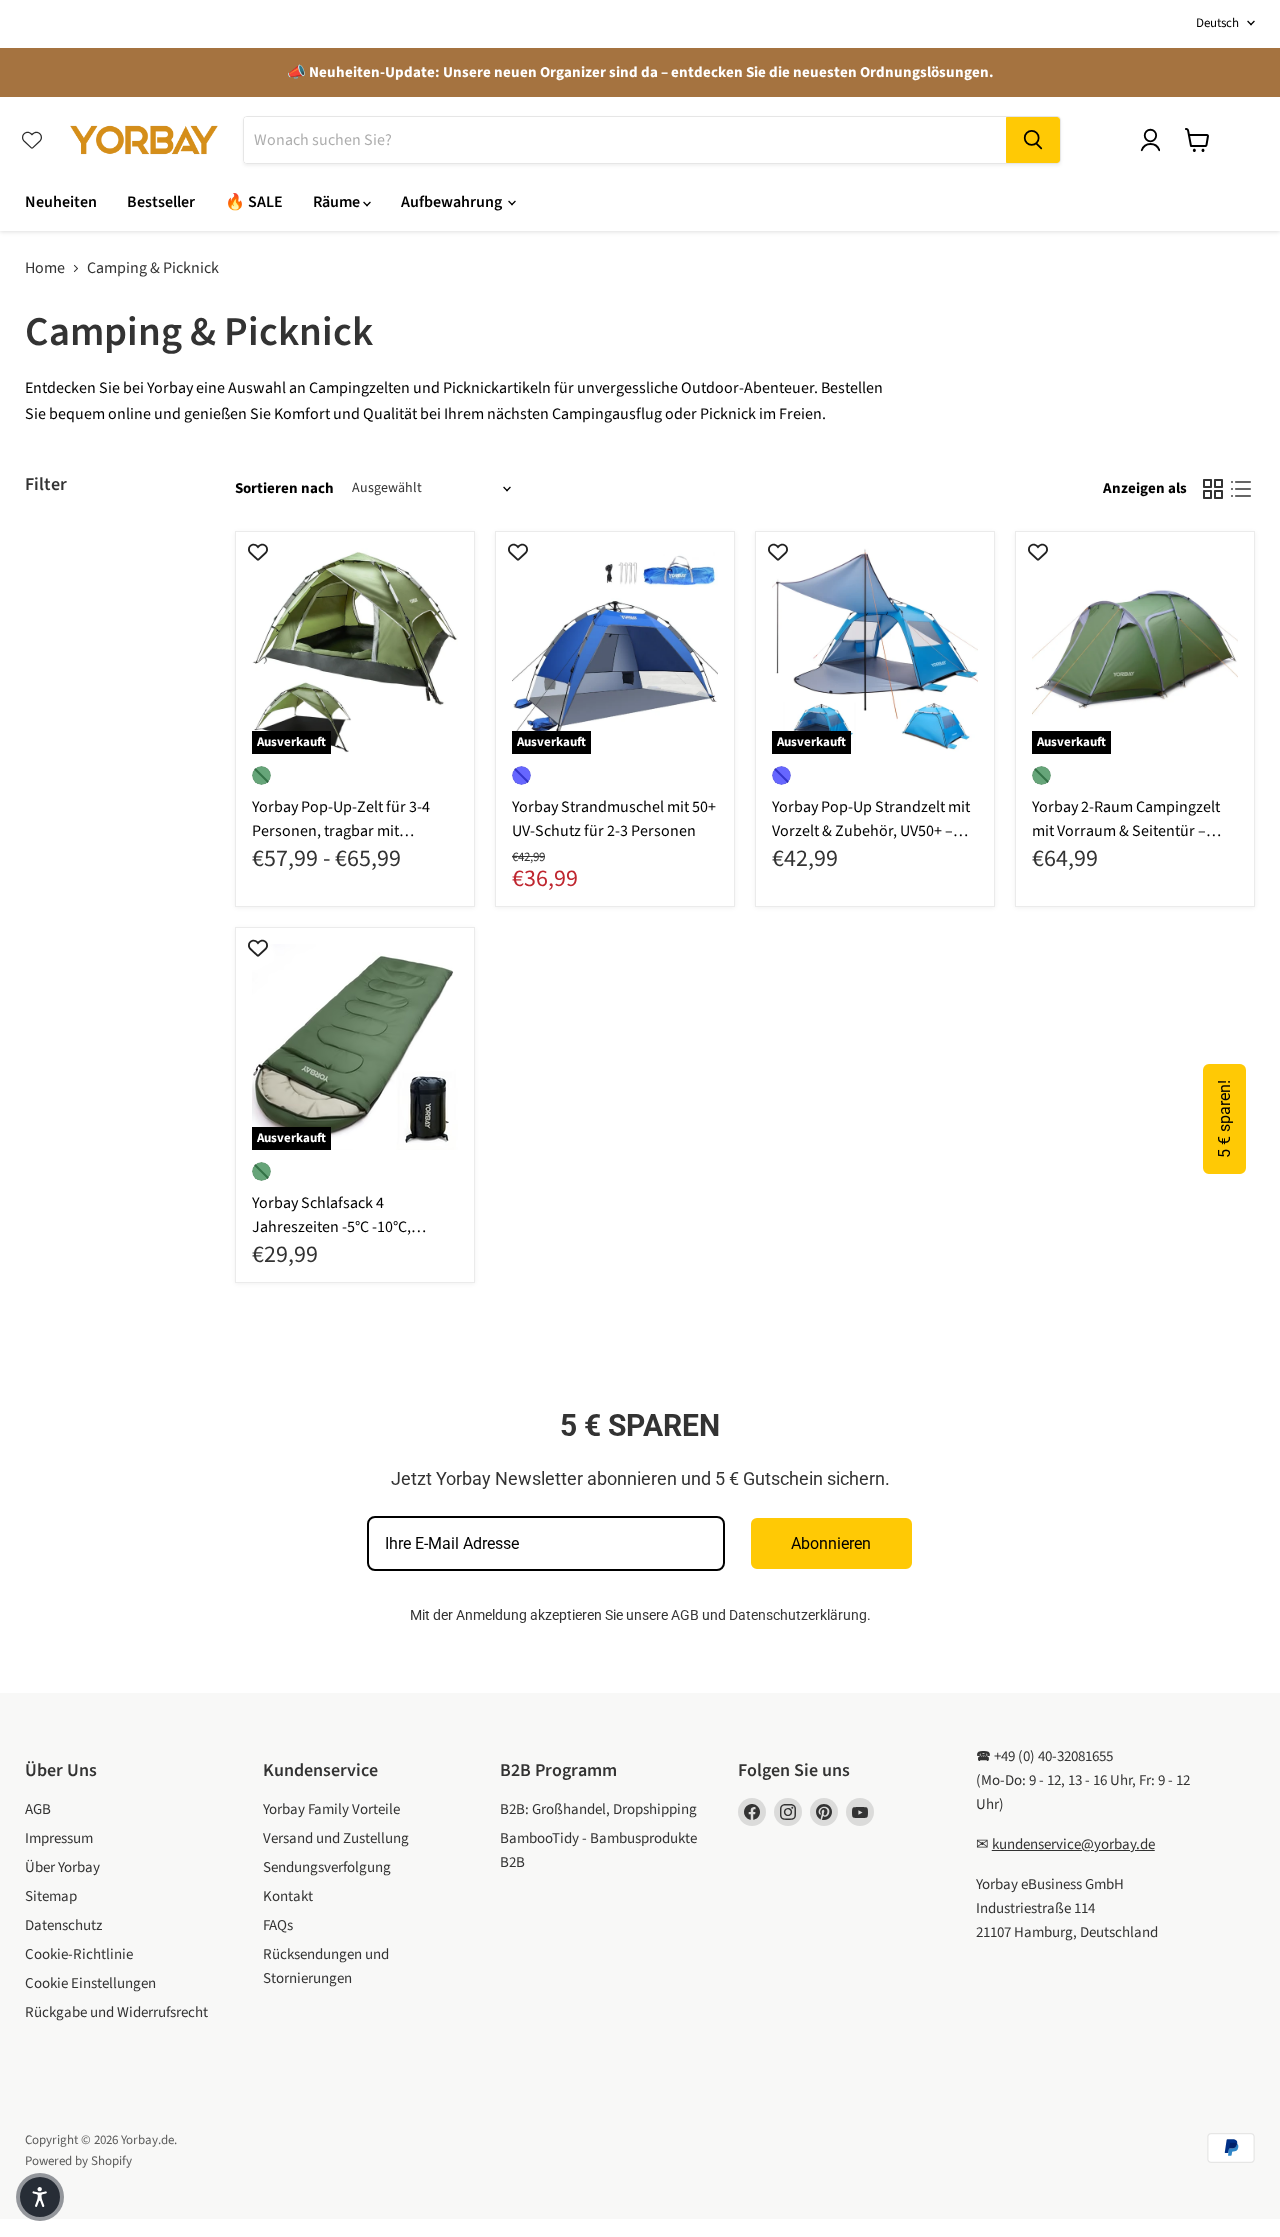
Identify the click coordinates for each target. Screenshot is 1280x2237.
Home (45, 268)
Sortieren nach (284, 488)
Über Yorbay (62, 1867)
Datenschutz (63, 1925)
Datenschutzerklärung (798, 1615)
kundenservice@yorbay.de (1073, 1844)
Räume (338, 202)
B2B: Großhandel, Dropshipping (598, 1809)
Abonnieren (831, 1543)
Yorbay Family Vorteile (331, 1809)
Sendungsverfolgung (327, 1867)
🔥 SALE (254, 202)
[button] (40, 2197)
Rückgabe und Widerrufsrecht (116, 2012)
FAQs (278, 1925)
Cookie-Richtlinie (79, 1954)
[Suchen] (1033, 140)
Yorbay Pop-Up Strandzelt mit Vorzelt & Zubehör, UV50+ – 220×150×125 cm (871, 831)
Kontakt (288, 1896)
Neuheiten (61, 202)
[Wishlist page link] (32, 140)
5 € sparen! (1224, 1119)
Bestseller (161, 202)
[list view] (1241, 489)
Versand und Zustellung (336, 1838)
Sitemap (51, 1896)
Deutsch (1217, 23)
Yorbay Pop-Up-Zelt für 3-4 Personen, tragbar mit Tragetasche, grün (341, 831)
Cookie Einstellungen (90, 1983)
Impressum (59, 1838)
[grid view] (1213, 489)
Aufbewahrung (453, 202)
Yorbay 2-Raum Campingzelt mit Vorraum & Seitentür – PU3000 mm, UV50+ (1126, 831)
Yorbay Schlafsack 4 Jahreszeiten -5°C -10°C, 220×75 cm (331, 1227)
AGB (685, 1615)
